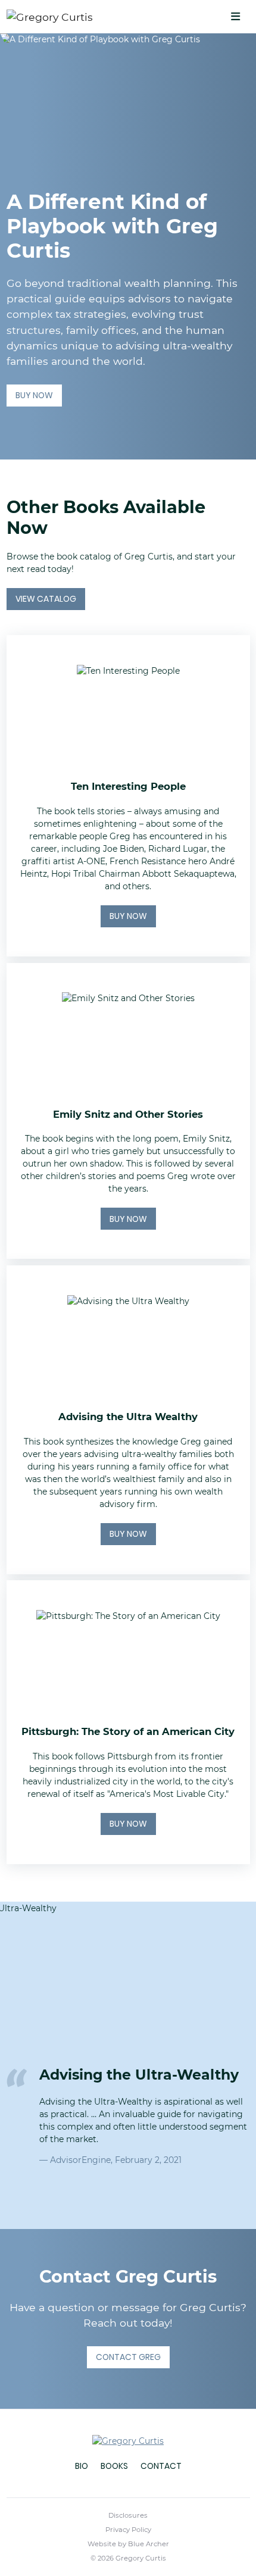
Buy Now (34, 395)
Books (114, 2466)
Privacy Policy (128, 2530)
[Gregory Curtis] (75, 17)
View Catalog (46, 599)
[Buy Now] (128, 796)
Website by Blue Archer (128, 2544)
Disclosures (128, 2515)
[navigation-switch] (235, 17)
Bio (82, 2466)
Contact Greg (128, 2357)
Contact (161, 2466)
